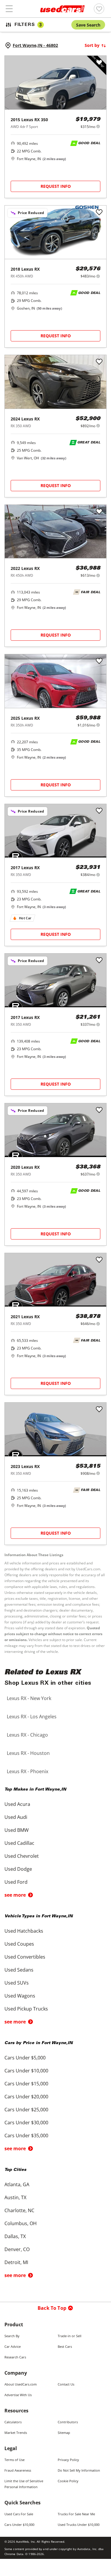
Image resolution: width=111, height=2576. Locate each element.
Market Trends (16, 2433)
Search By (12, 2336)
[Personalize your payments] (98, 126)
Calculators (13, 2422)
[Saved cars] (99, 9)
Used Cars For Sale (19, 2514)
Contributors (68, 2422)
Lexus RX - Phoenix (28, 1771)
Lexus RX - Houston (28, 1753)
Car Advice (13, 2346)
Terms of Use (15, 2460)
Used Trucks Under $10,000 (79, 2525)
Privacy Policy (68, 2460)
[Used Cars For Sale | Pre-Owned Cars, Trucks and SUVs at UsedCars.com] (62, 9)
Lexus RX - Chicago (27, 1735)
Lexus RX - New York (29, 1698)
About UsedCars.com (21, 2384)
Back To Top (52, 2308)
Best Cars (65, 2346)
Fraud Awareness (18, 2470)
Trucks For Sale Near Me (76, 2514)
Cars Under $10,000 (19, 2525)
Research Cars (15, 2357)
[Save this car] (99, 63)
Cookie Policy (68, 2481)
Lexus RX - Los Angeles (32, 1717)
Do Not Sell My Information (79, 2470)
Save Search (88, 25)
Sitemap (64, 2433)
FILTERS (28, 25)
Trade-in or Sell (70, 2336)
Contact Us (66, 2384)
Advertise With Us (18, 2395)
